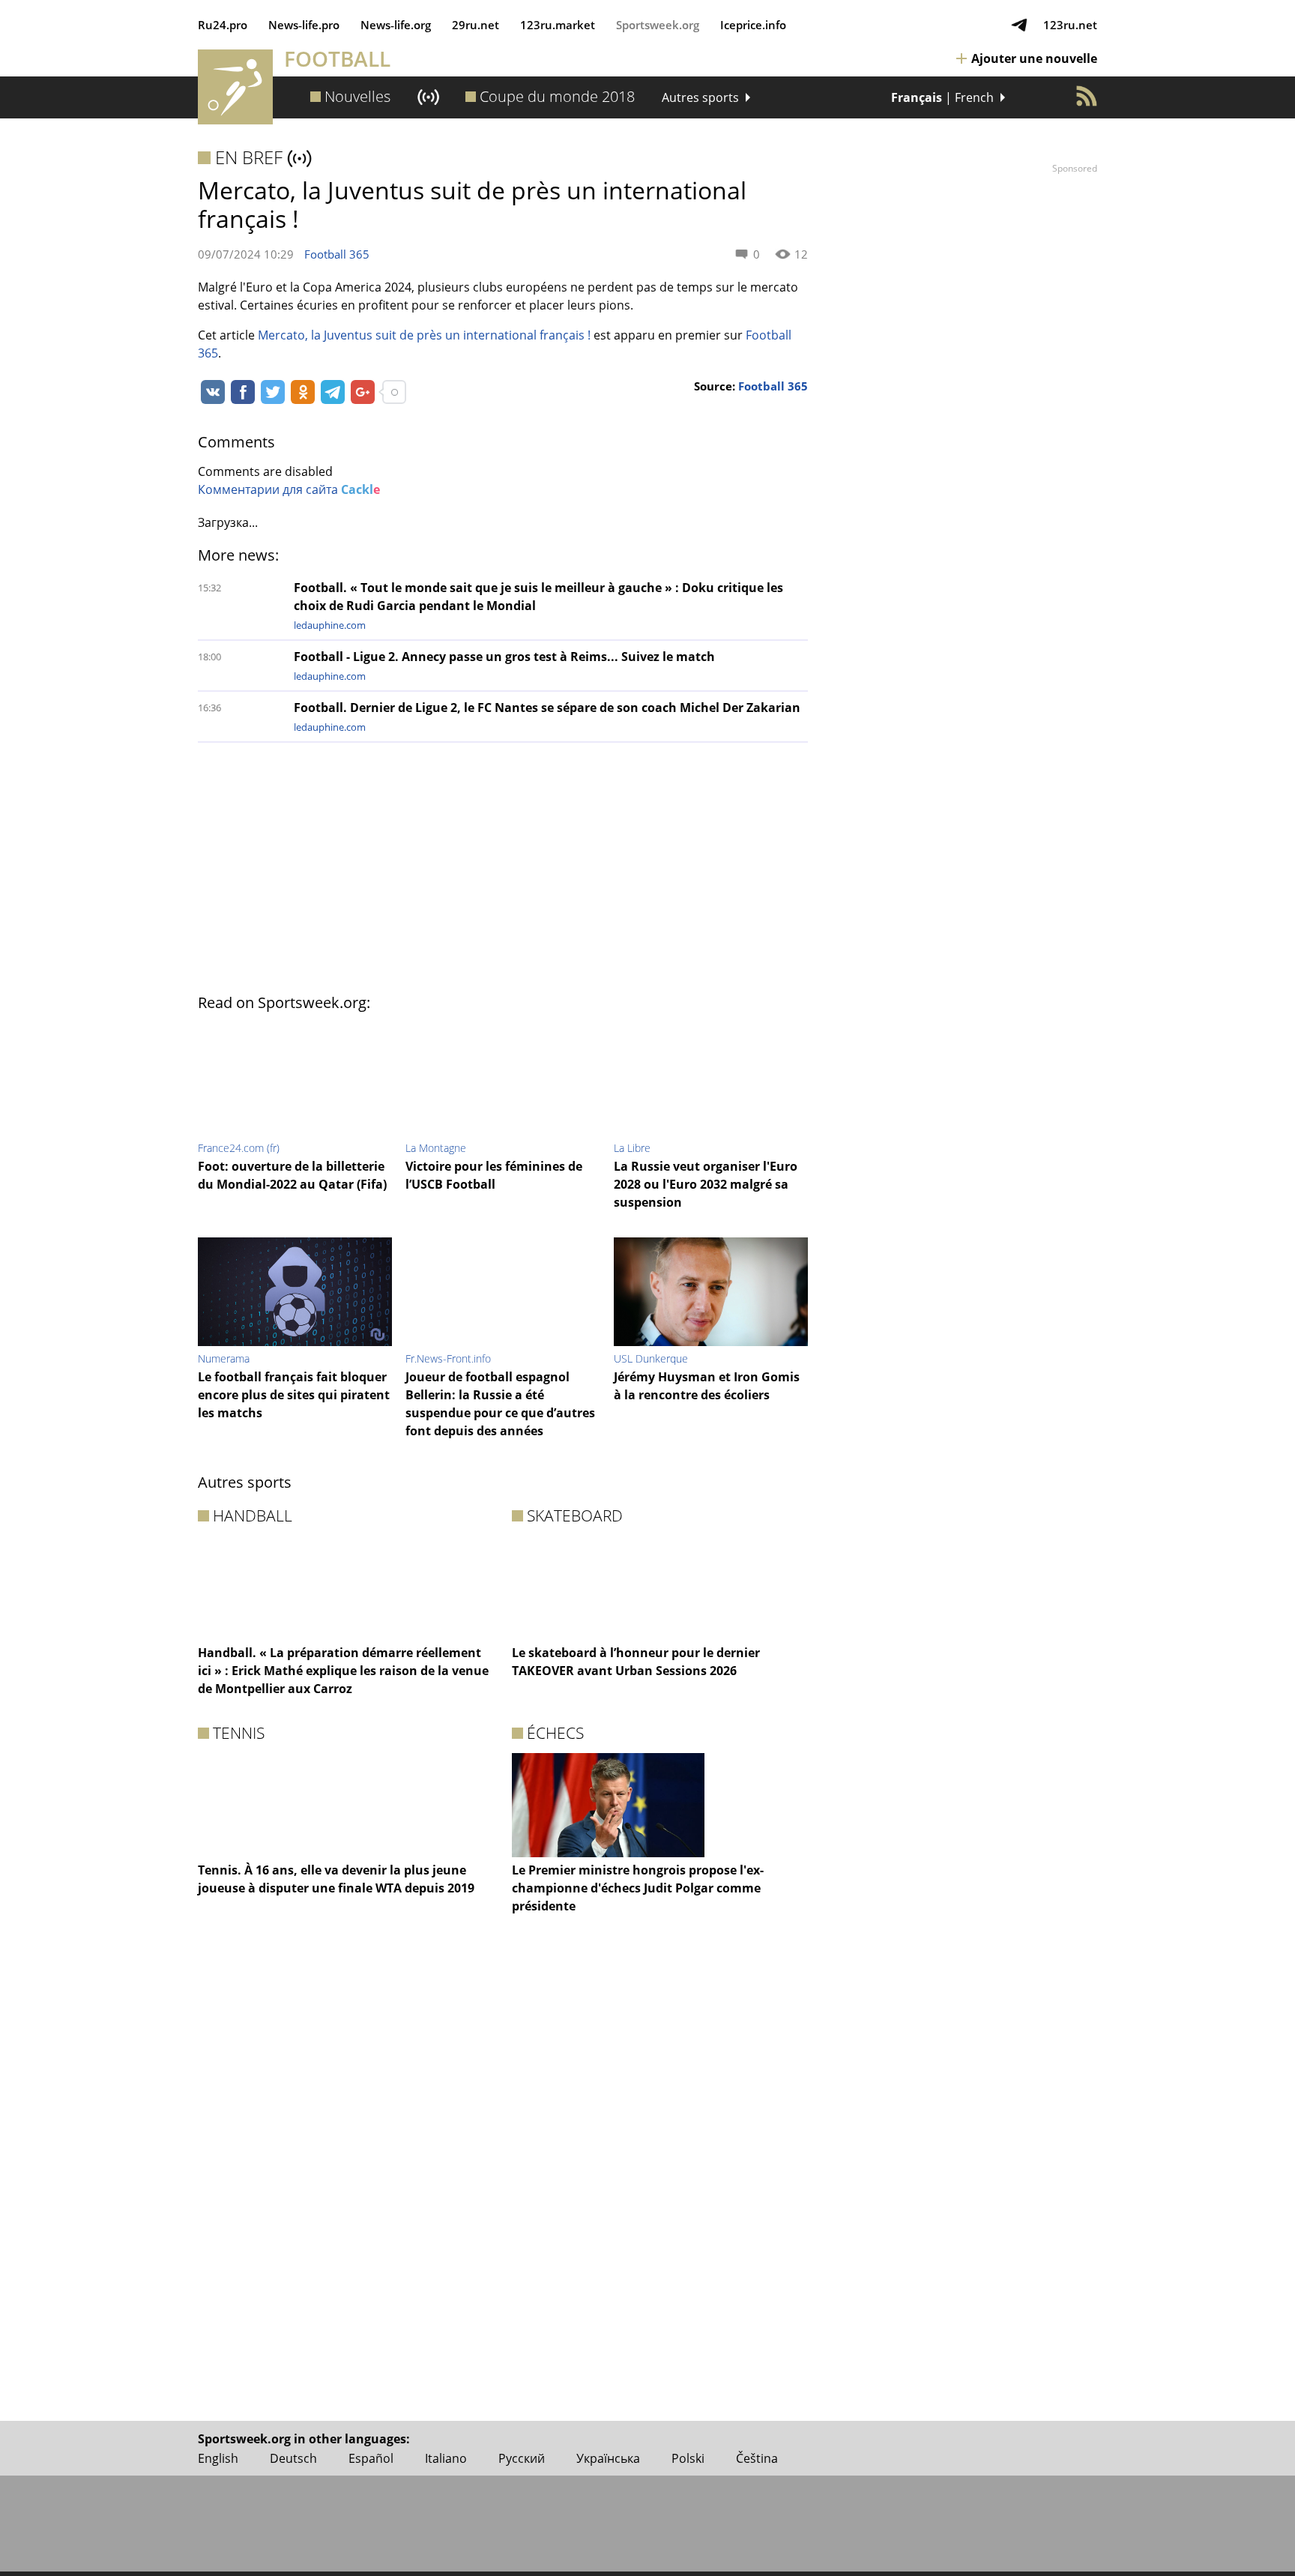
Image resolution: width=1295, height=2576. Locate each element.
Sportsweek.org (658, 25)
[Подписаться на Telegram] (1019, 25)
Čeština (757, 2458)
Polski (688, 2458)
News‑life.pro (304, 25)
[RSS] (1087, 96)
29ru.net (476, 25)
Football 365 (337, 254)
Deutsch (293, 2458)
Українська (608, 2458)
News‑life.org (396, 25)
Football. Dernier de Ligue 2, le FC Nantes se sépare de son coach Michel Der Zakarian (547, 708)
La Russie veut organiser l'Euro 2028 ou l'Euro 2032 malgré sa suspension (706, 1184)
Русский (522, 2458)
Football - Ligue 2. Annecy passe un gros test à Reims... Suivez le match (504, 657)
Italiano (446, 2458)
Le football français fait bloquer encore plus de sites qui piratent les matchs (294, 1395)
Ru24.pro (223, 25)
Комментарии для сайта (289, 489)
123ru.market (558, 25)
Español (371, 2458)
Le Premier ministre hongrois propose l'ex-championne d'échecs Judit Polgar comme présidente (638, 1888)
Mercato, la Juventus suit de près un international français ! (424, 335)
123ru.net (1070, 25)
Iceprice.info (753, 25)
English (218, 2458)
